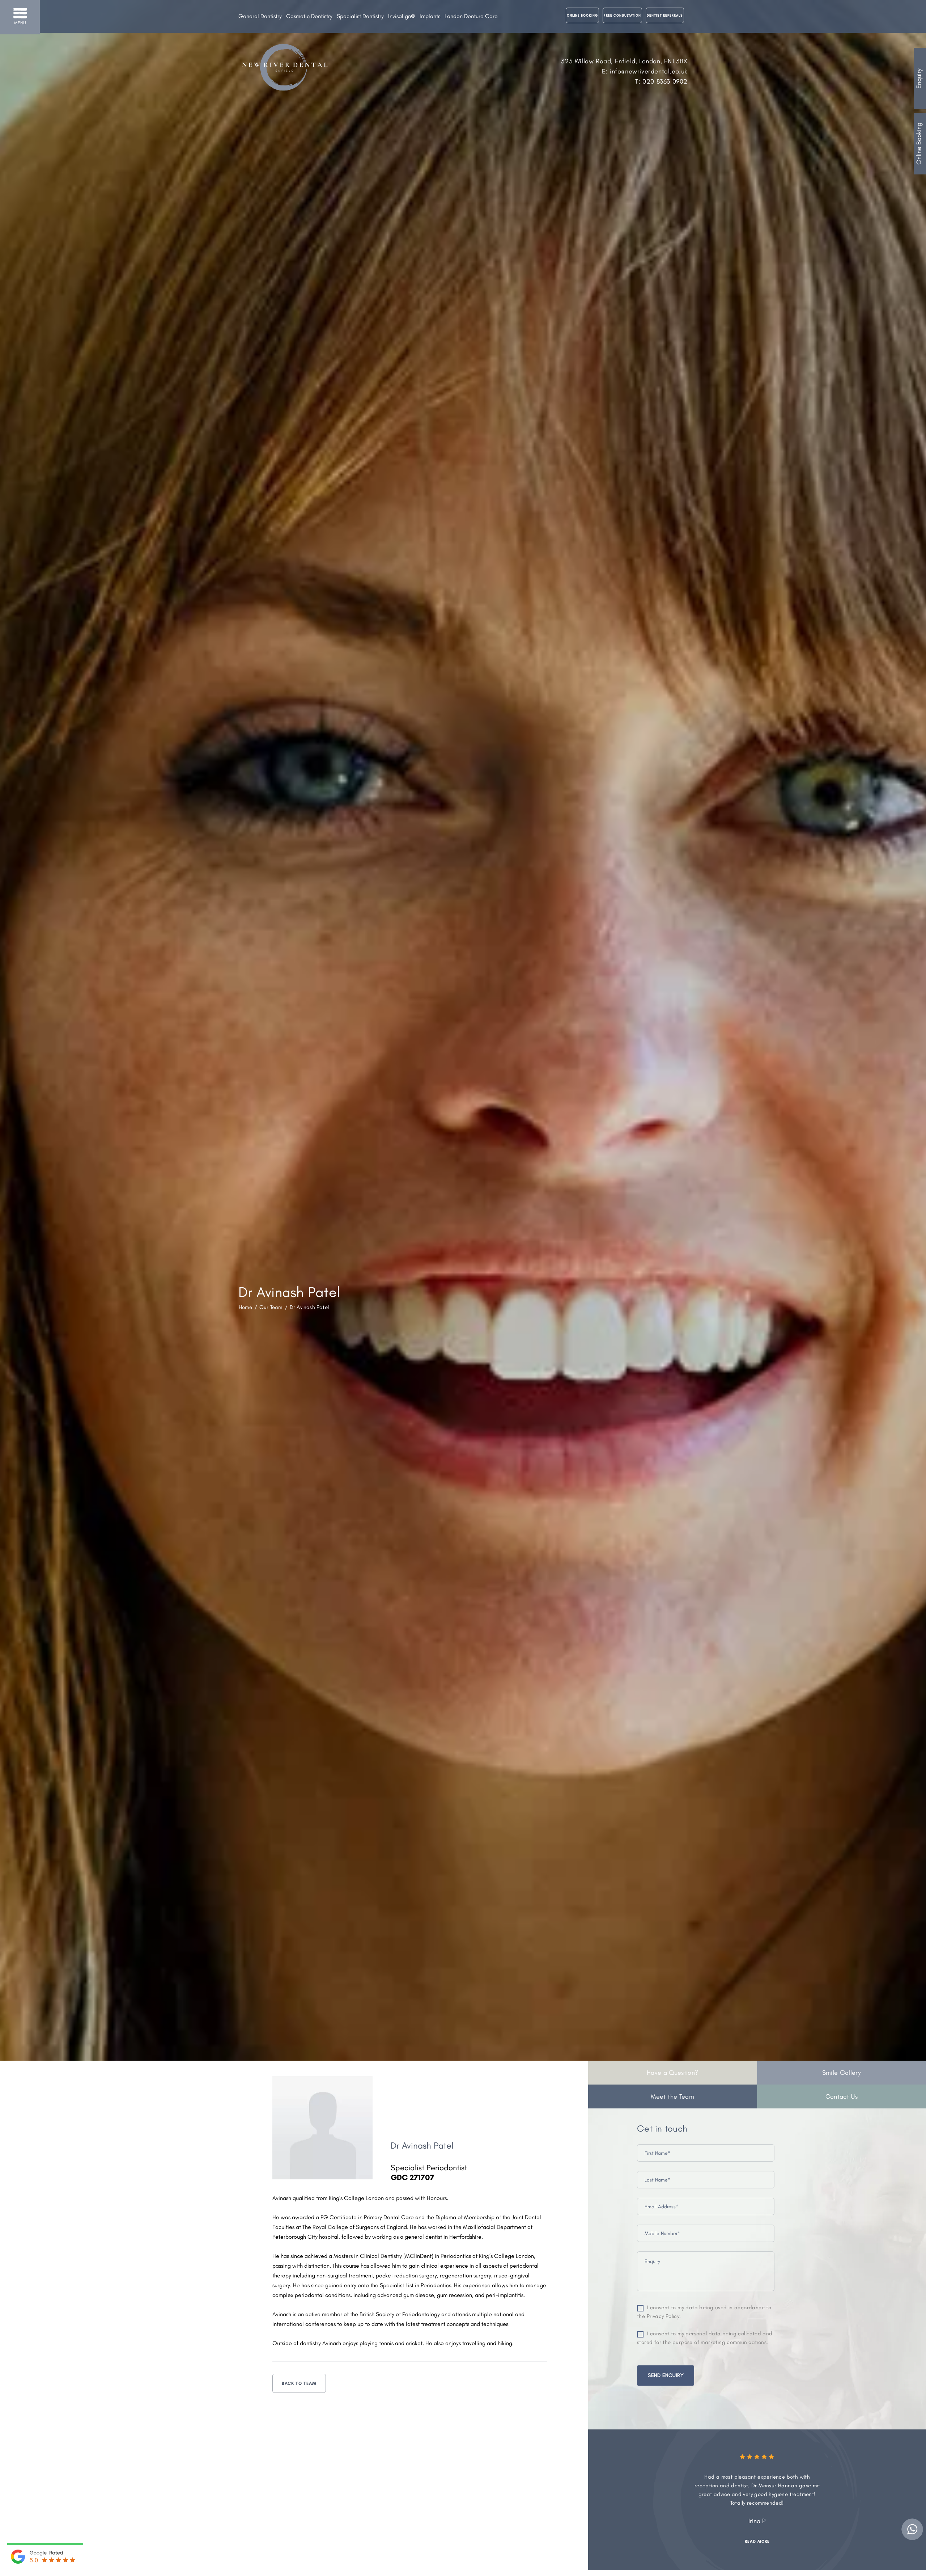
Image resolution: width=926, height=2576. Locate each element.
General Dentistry (260, 16)
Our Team (271, 1307)
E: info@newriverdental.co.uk (645, 71)
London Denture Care (471, 16)
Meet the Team (672, 2096)
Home (245, 1307)
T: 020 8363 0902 (661, 81)
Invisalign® (402, 16)
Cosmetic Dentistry (309, 16)
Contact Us (842, 2096)
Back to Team (299, 2383)
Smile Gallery (842, 2073)
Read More (731, 2533)
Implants (430, 16)
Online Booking (919, 144)
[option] (731, 2495)
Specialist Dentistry (360, 16)
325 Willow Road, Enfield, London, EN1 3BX (624, 61)
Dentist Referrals (665, 15)
